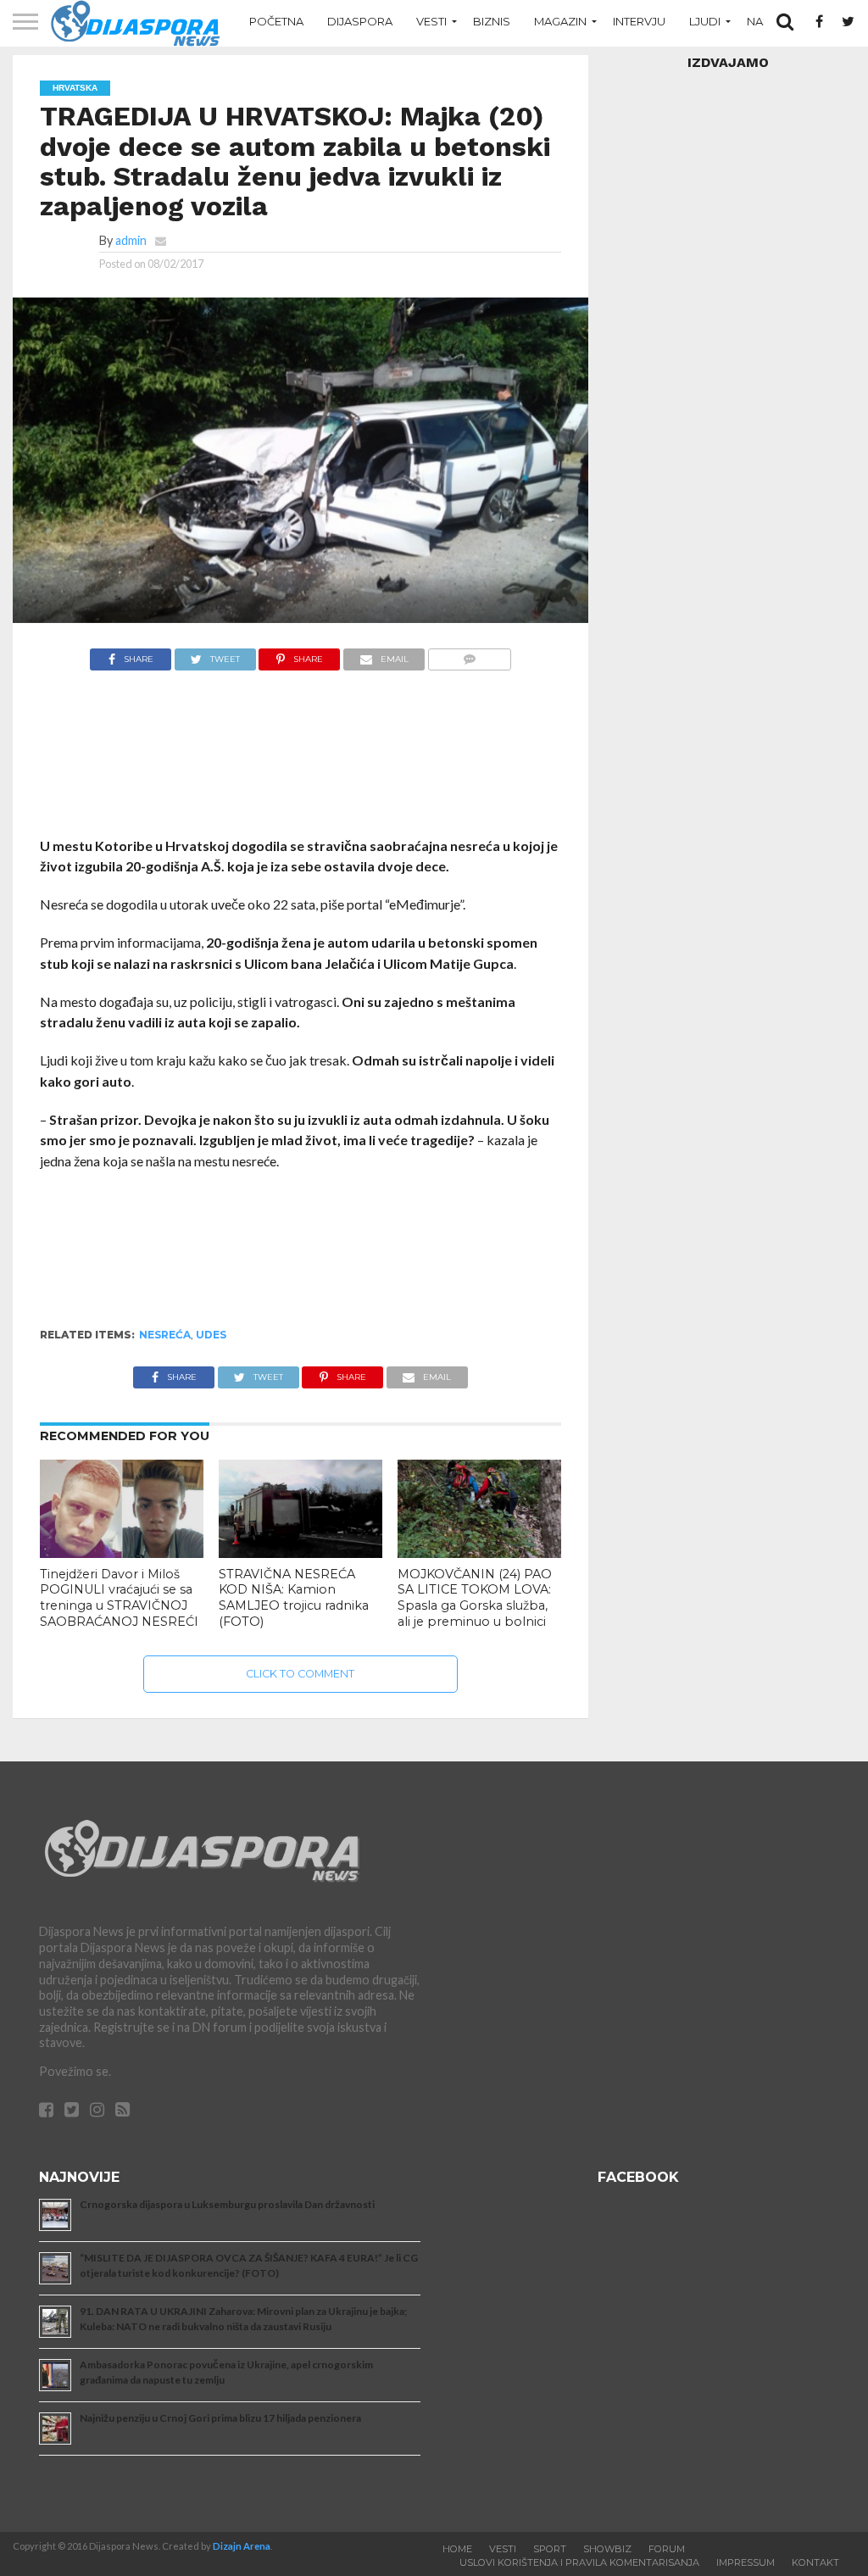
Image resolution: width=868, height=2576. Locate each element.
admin (131, 240)
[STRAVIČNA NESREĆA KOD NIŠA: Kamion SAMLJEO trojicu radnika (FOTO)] (300, 1552)
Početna (276, 21)
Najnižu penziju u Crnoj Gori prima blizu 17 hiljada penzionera (220, 2418)
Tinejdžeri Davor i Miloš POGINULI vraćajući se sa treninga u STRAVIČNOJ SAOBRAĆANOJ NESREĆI (119, 1598)
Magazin (560, 21)
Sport (550, 2549)
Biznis (492, 21)
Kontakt (815, 2562)
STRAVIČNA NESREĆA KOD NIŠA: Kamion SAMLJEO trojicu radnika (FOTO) (294, 1598)
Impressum (746, 2562)
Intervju (639, 21)
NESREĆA (165, 1335)
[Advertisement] (301, 762)
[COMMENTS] (469, 655)
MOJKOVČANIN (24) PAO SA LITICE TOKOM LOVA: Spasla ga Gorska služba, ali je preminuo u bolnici (475, 1598)
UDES (211, 1335)
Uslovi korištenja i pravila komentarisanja (579, 2562)
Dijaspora (360, 21)
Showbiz (607, 2549)
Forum (667, 2549)
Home (457, 2549)
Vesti (431, 21)
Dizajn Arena (242, 2546)
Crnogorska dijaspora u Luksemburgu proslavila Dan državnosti (227, 2204)
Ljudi (705, 21)
